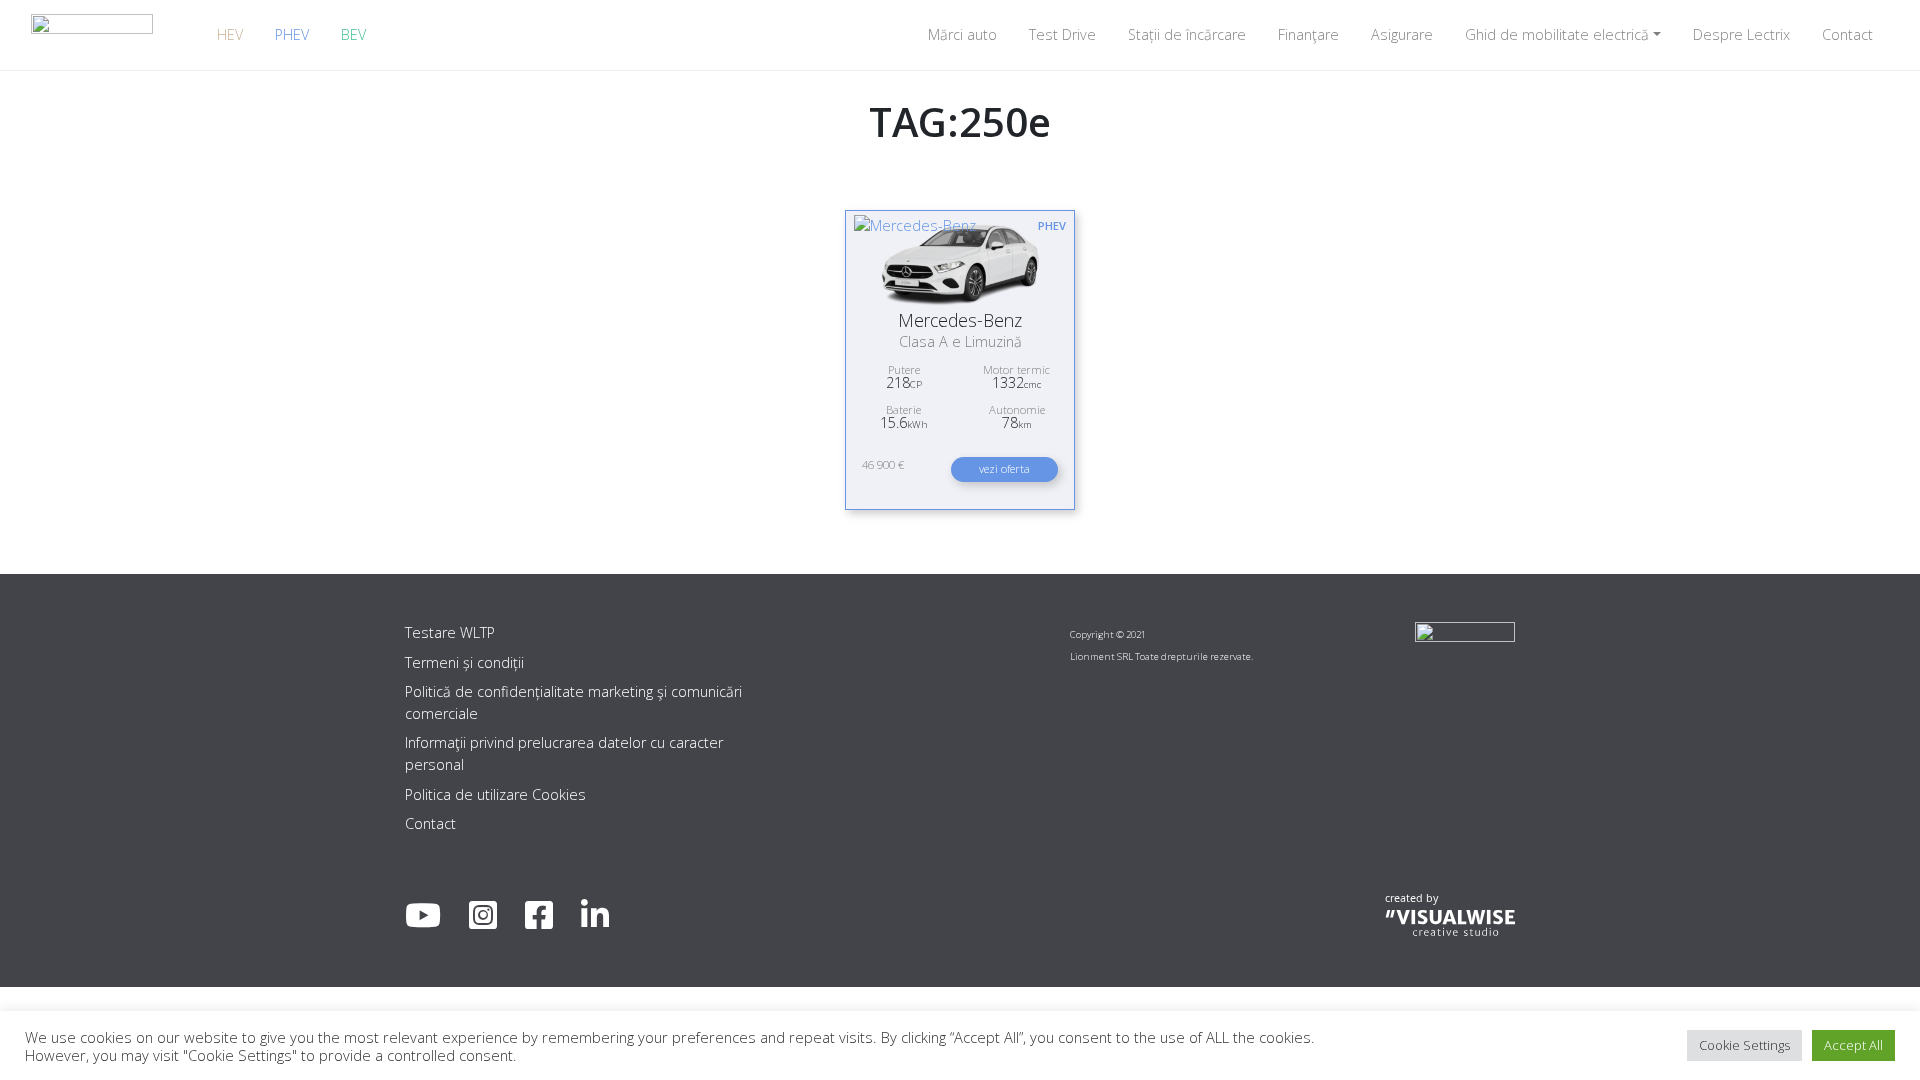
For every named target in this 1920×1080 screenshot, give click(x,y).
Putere (904, 369)
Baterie (903, 409)
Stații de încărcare (1187, 34)
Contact (1847, 34)
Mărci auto (962, 34)
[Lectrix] (92, 34)
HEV (230, 34)
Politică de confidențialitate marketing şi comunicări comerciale (573, 702)
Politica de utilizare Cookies (495, 794)
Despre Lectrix (1741, 34)
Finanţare (1308, 34)
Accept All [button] (1853, 1045)
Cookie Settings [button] (1744, 1045)
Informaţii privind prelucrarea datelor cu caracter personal (564, 753)
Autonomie (1017, 409)
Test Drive (1062, 34)
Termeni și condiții (464, 662)
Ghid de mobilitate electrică (1557, 34)
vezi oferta (1004, 468)
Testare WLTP (450, 632)
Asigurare (1402, 34)
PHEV (292, 34)
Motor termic (1016, 369)
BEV (353, 34)
